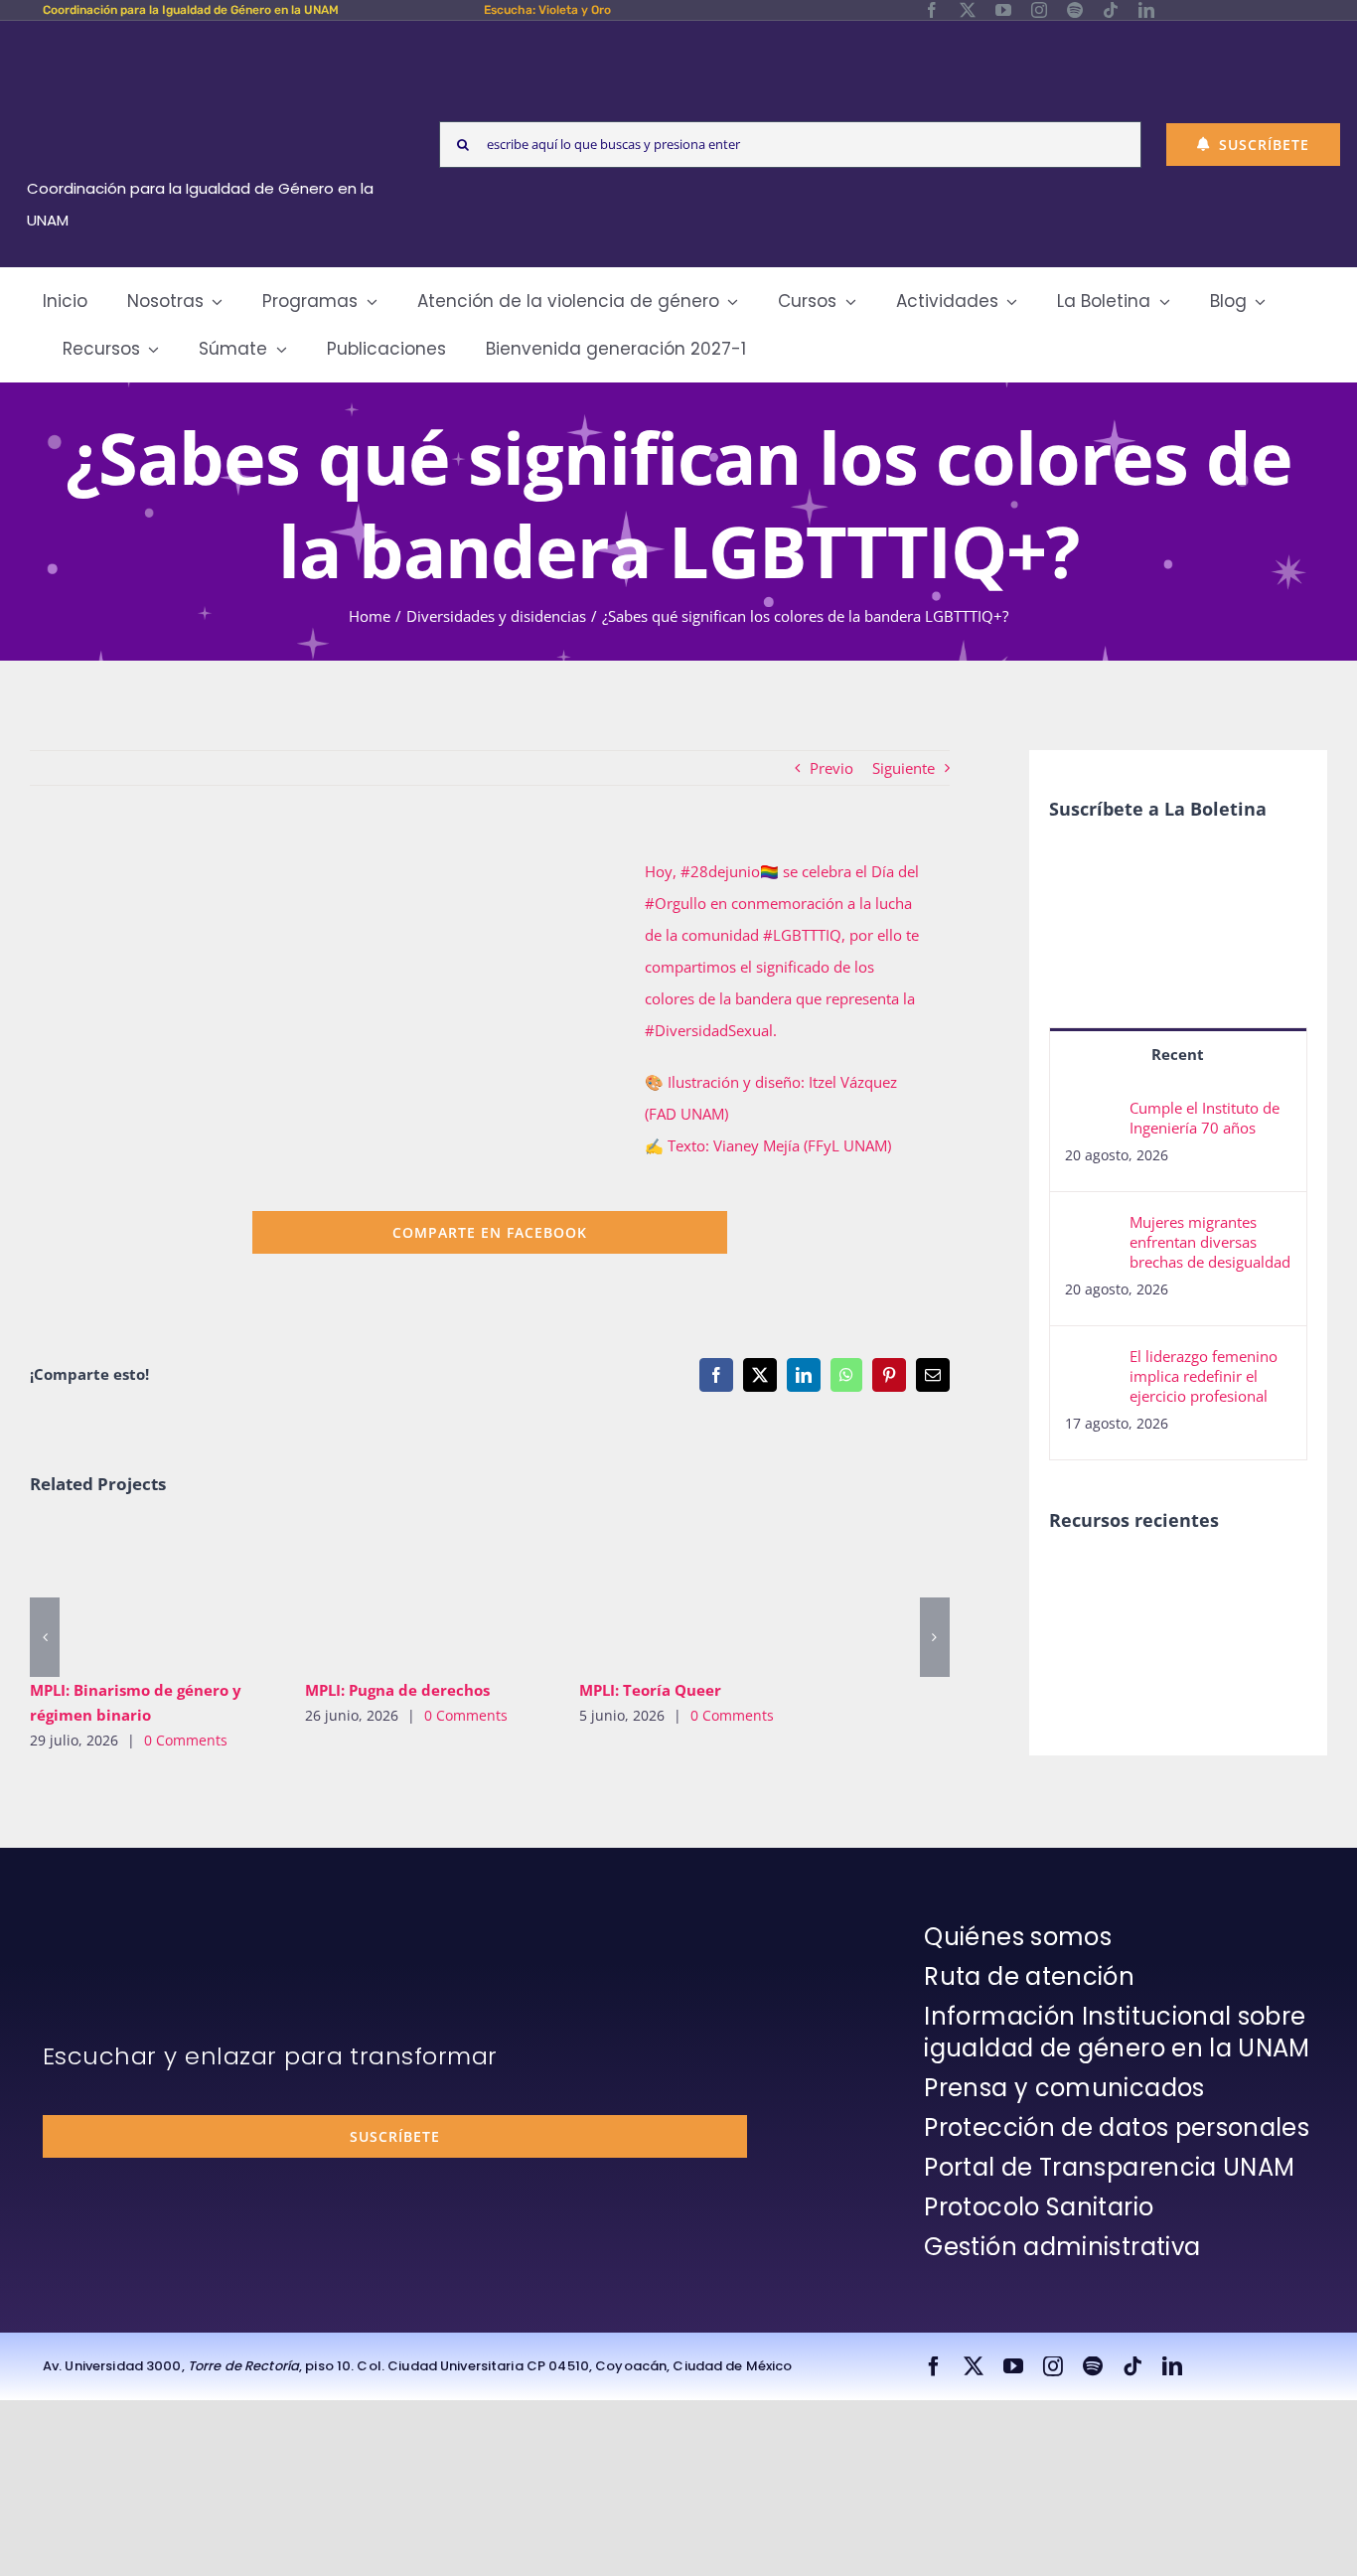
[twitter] (968, 10)
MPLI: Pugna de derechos (398, 1594)
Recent (1178, 1054)
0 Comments (186, 1740)
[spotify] (1075, 10)
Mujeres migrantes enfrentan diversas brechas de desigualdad (1210, 1242)
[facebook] (932, 10)
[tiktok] (1111, 10)
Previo (831, 768)
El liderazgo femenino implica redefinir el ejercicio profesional (1204, 1376)
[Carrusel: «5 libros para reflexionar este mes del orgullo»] (1156, 1647)
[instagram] (1039, 10)
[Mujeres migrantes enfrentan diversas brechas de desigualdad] (1091, 1228)
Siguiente (904, 768)
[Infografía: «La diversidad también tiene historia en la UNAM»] (1228, 1638)
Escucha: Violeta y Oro (547, 10)
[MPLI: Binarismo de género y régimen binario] (152, 1593)
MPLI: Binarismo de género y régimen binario (124, 1594)
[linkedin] (1146, 10)
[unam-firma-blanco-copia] (98, 1926)
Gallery (181, 1594)
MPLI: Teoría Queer (673, 1594)
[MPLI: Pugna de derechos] (428, 1593)
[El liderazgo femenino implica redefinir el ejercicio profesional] (1091, 1362)
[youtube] (1003, 10)
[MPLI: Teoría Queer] (702, 1593)
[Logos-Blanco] (208, 44)
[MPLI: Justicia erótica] (1083, 1581)
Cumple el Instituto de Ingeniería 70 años (1205, 1118)
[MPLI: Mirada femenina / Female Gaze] (1083, 1624)
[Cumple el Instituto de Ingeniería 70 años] (1091, 1114)
